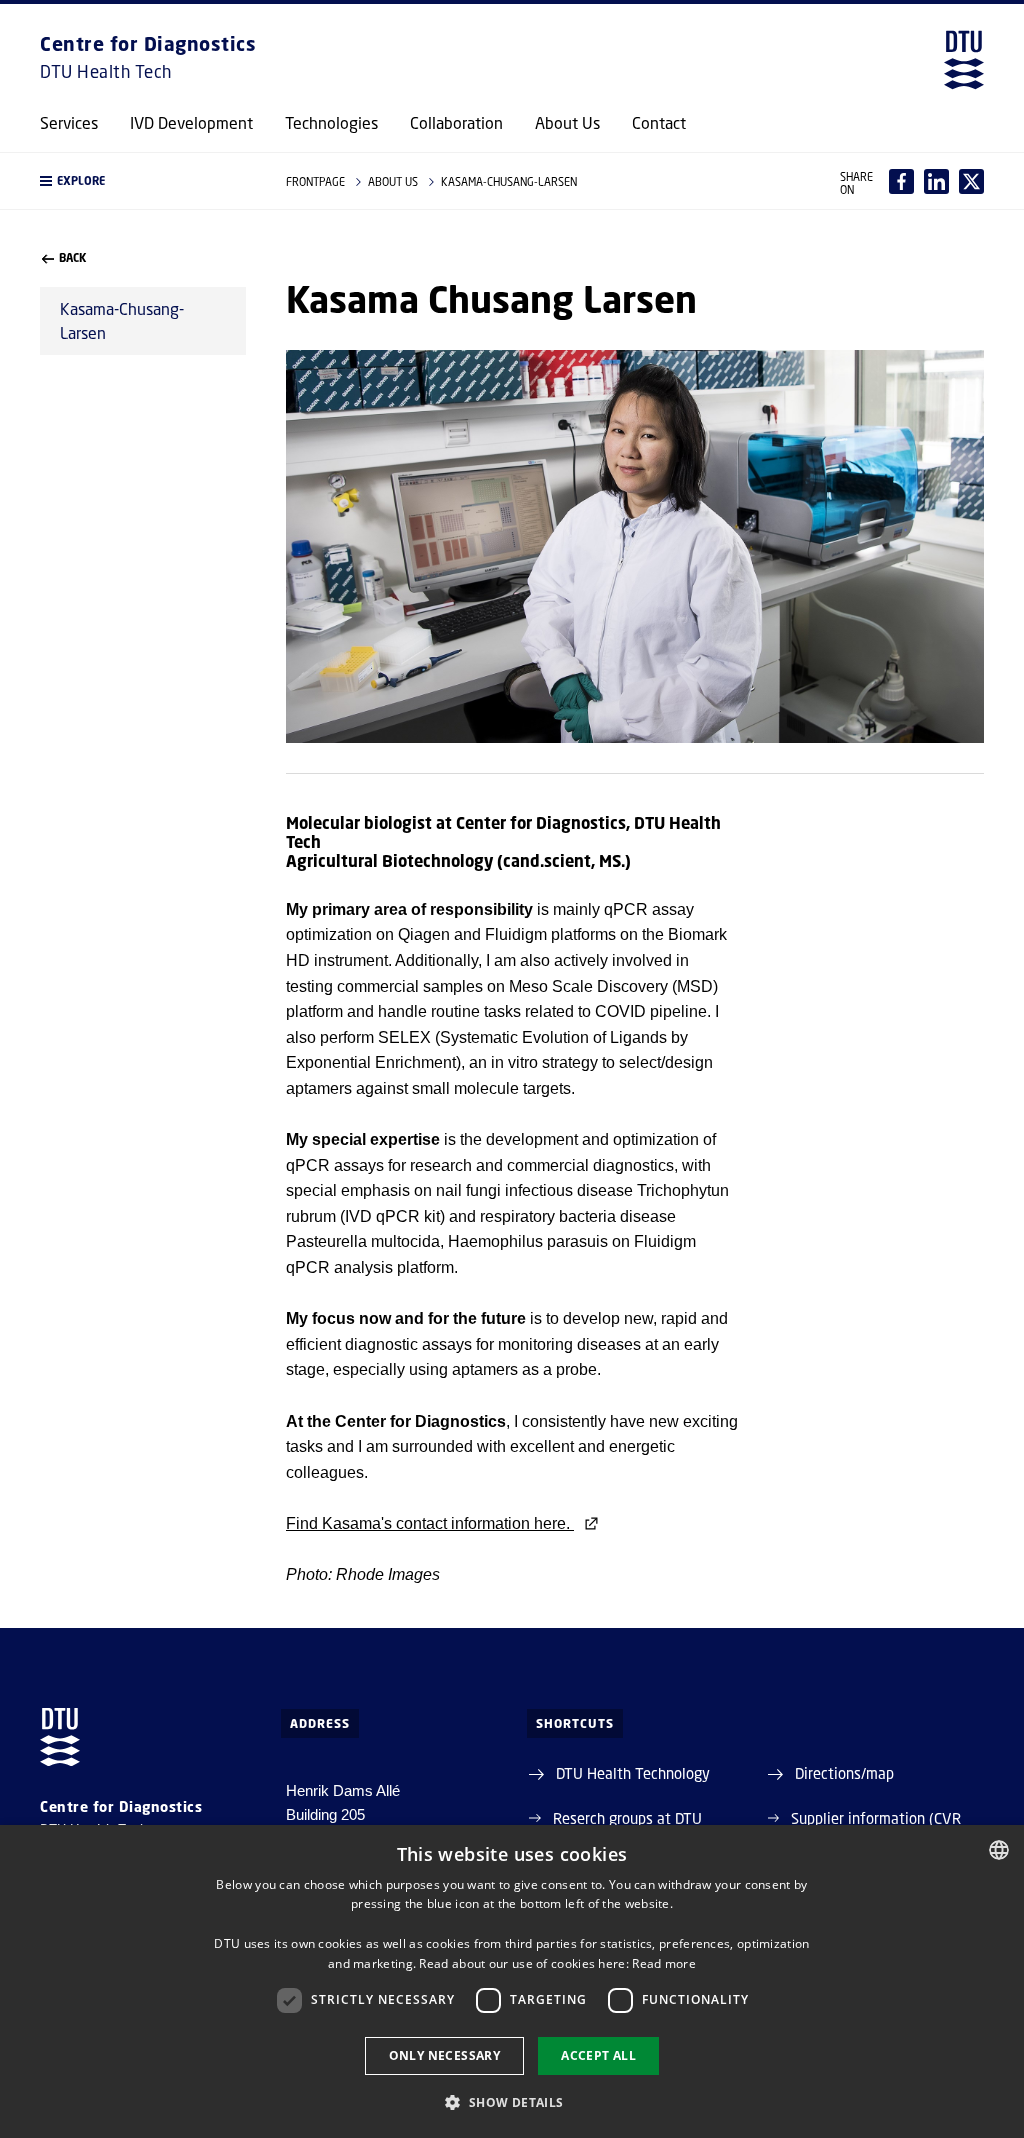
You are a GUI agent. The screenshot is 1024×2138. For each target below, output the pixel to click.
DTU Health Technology (633, 1773)
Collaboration (456, 123)
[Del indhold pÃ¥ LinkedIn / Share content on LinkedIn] (936, 181)
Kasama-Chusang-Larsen (122, 320)
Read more (664, 1963)
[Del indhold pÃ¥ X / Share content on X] (971, 181)
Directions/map (844, 1773)
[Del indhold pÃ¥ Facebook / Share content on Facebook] (901, 181)
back (72, 258)
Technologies (331, 123)
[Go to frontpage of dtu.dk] (964, 60)
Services (69, 123)
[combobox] (999, 1850)
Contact (659, 123)
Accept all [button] (598, 2055)
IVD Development (191, 123)
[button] (143, 181)
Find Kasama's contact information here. (430, 1523)
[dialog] (512, 1981)
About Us (567, 123)
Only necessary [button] (445, 2055)
